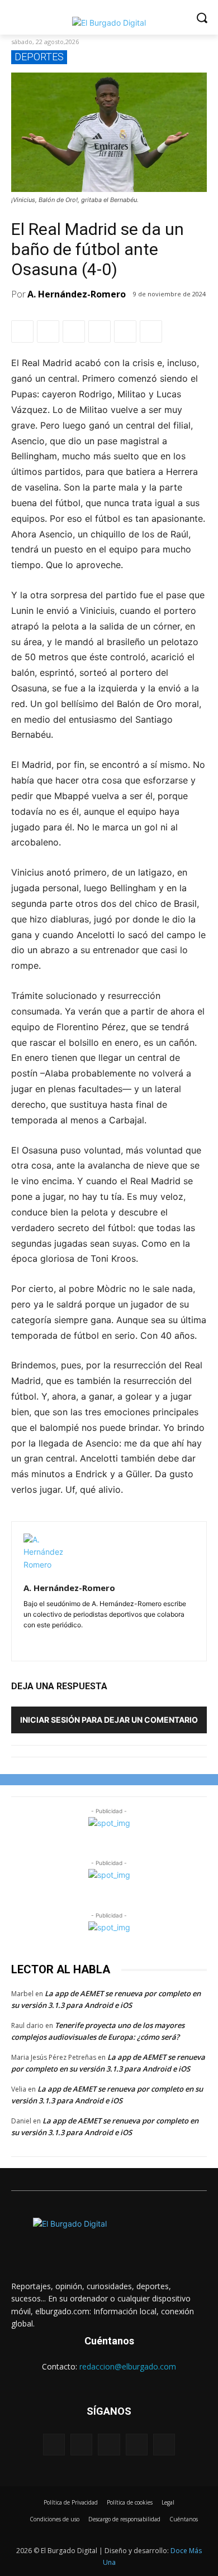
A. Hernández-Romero (77, 294)
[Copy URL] (151, 331)
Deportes (39, 57)
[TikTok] (137, 2445)
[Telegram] (125, 331)
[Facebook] (22, 331)
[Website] (76, 1640)
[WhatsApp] (74, 331)
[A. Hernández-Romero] (43, 1553)
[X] (48, 331)
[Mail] (60, 1640)
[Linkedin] (99, 331)
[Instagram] (44, 1640)
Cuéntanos (109, 2341)
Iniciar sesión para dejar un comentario (109, 1720)
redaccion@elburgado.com (128, 2366)
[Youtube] (164, 2445)
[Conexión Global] (109, 23)
